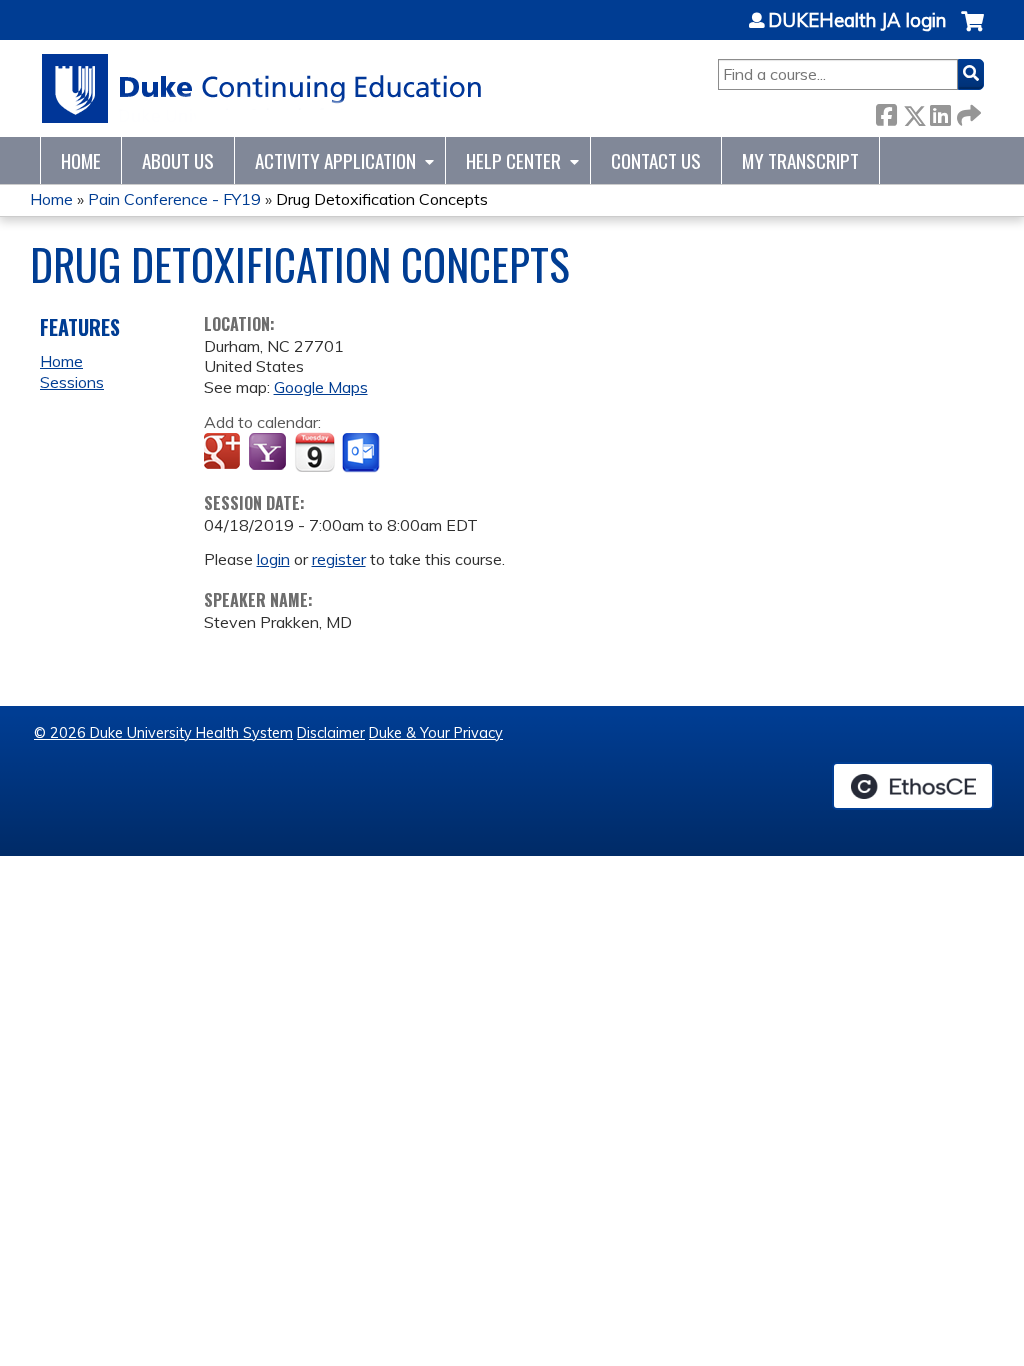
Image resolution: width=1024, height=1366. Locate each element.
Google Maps (321, 387)
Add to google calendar (224, 453)
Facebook (886, 111)
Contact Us (656, 160)
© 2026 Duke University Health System (163, 733)
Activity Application (335, 160)
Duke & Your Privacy (436, 733)
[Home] (262, 88)
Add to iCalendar (314, 452)
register (339, 559)
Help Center (513, 160)
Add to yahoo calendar (269, 453)
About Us (178, 160)
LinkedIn (940, 111)
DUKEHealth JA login (857, 21)
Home (81, 160)
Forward (967, 111)
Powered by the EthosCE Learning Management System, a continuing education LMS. (913, 786)
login (273, 559)
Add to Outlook (362, 453)
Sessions (72, 382)
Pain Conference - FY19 (174, 199)
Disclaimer (331, 733)
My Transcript (800, 160)
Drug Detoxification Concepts (382, 199)
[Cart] (972, 31)
